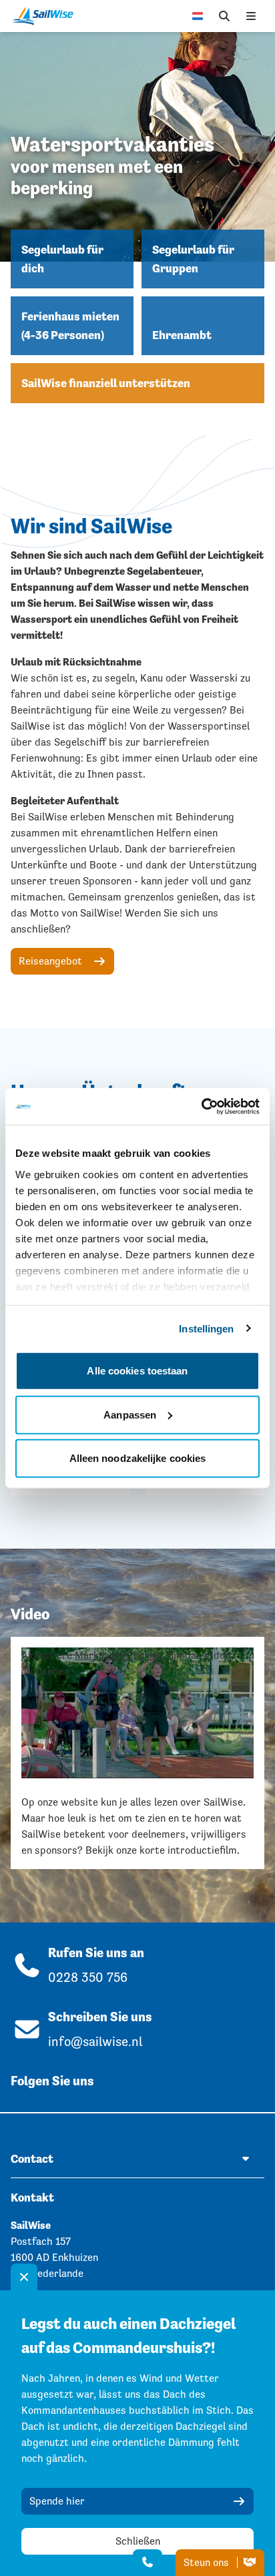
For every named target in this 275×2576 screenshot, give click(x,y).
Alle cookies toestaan (137, 1371)
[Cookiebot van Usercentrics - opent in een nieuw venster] (201, 1106)
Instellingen (206, 1328)
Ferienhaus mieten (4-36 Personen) (70, 326)
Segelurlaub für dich (62, 259)
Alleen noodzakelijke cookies (138, 1458)
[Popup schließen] (24, 2277)
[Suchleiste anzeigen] (224, 16)
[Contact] (148, 2563)
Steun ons (208, 2562)
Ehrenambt (182, 335)
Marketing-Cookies (119, 1655)
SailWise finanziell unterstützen (106, 383)
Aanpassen (130, 1414)
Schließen (138, 2541)
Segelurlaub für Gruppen (193, 259)
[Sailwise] (46, 16)
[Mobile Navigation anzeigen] (251, 16)
